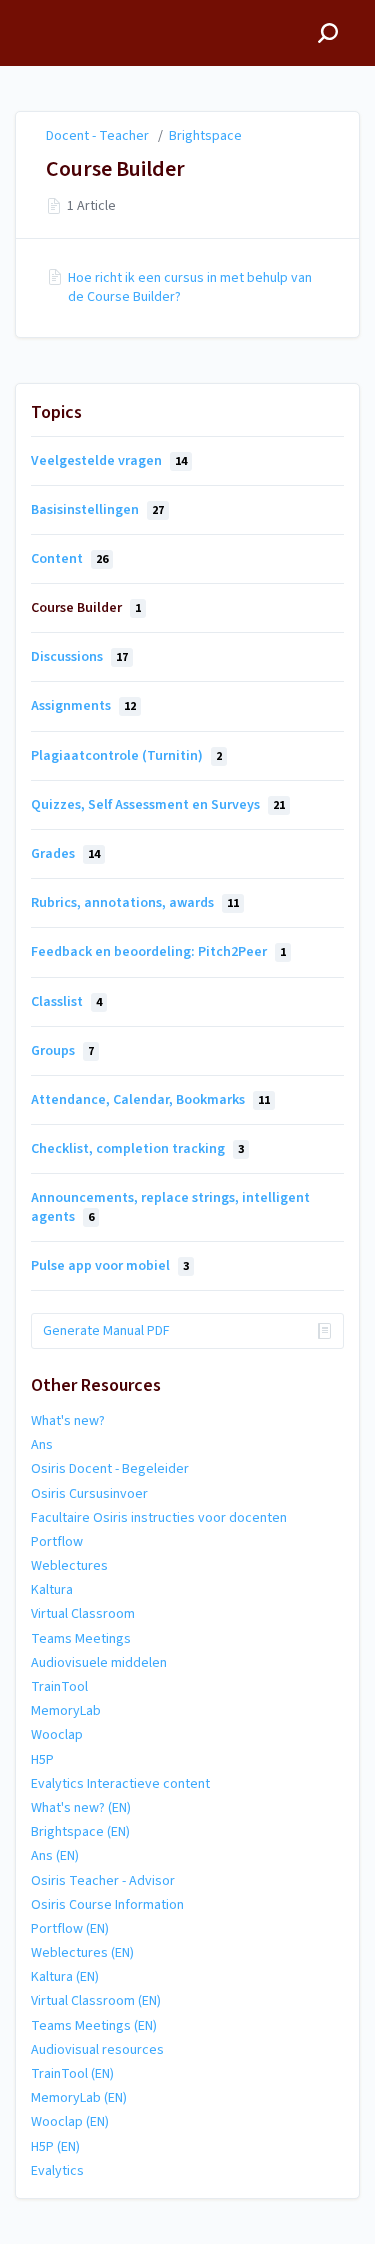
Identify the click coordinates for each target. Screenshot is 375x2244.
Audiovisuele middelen (99, 1663)
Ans (42, 1445)
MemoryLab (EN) (79, 2098)
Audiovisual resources (97, 2050)
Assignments (83, 706)
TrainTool (59, 1687)
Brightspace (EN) (80, 1832)
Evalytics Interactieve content (120, 1784)
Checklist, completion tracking (137, 1149)
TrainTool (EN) (72, 2074)
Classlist (66, 1002)
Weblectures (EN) (82, 1953)
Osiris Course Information (107, 1905)
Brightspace (205, 136)
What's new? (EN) (81, 1808)
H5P (42, 1760)
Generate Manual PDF (106, 1331)
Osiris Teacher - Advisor (103, 1881)
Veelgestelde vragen (109, 461)
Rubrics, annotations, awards (135, 903)
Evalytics (57, 2171)
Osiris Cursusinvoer (89, 1494)
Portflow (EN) (70, 1929)
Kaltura (52, 1590)
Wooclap (57, 1735)
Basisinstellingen (97, 510)
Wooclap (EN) (70, 2122)
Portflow (57, 1542)
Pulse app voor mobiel (110, 1266)
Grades (65, 854)
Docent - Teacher (97, 136)
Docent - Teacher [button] (77, 10)
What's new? (68, 1421)
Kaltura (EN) (65, 1977)
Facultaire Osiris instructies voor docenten (159, 1518)
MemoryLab (66, 1711)
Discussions (79, 657)
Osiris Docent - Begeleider (110, 1469)
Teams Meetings (81, 1639)
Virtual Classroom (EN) (96, 2001)
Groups (62, 1051)
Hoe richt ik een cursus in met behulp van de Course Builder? (190, 287)
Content (69, 559)
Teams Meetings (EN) (94, 2026)
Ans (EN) (55, 1856)
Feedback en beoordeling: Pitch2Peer (158, 952)
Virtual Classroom (83, 1614)
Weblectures (69, 1566)
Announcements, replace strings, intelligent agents (170, 1207)
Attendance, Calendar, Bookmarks (150, 1100)
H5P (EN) (55, 2147)
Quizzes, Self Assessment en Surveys (158, 805)
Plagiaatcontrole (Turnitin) (126, 756)
